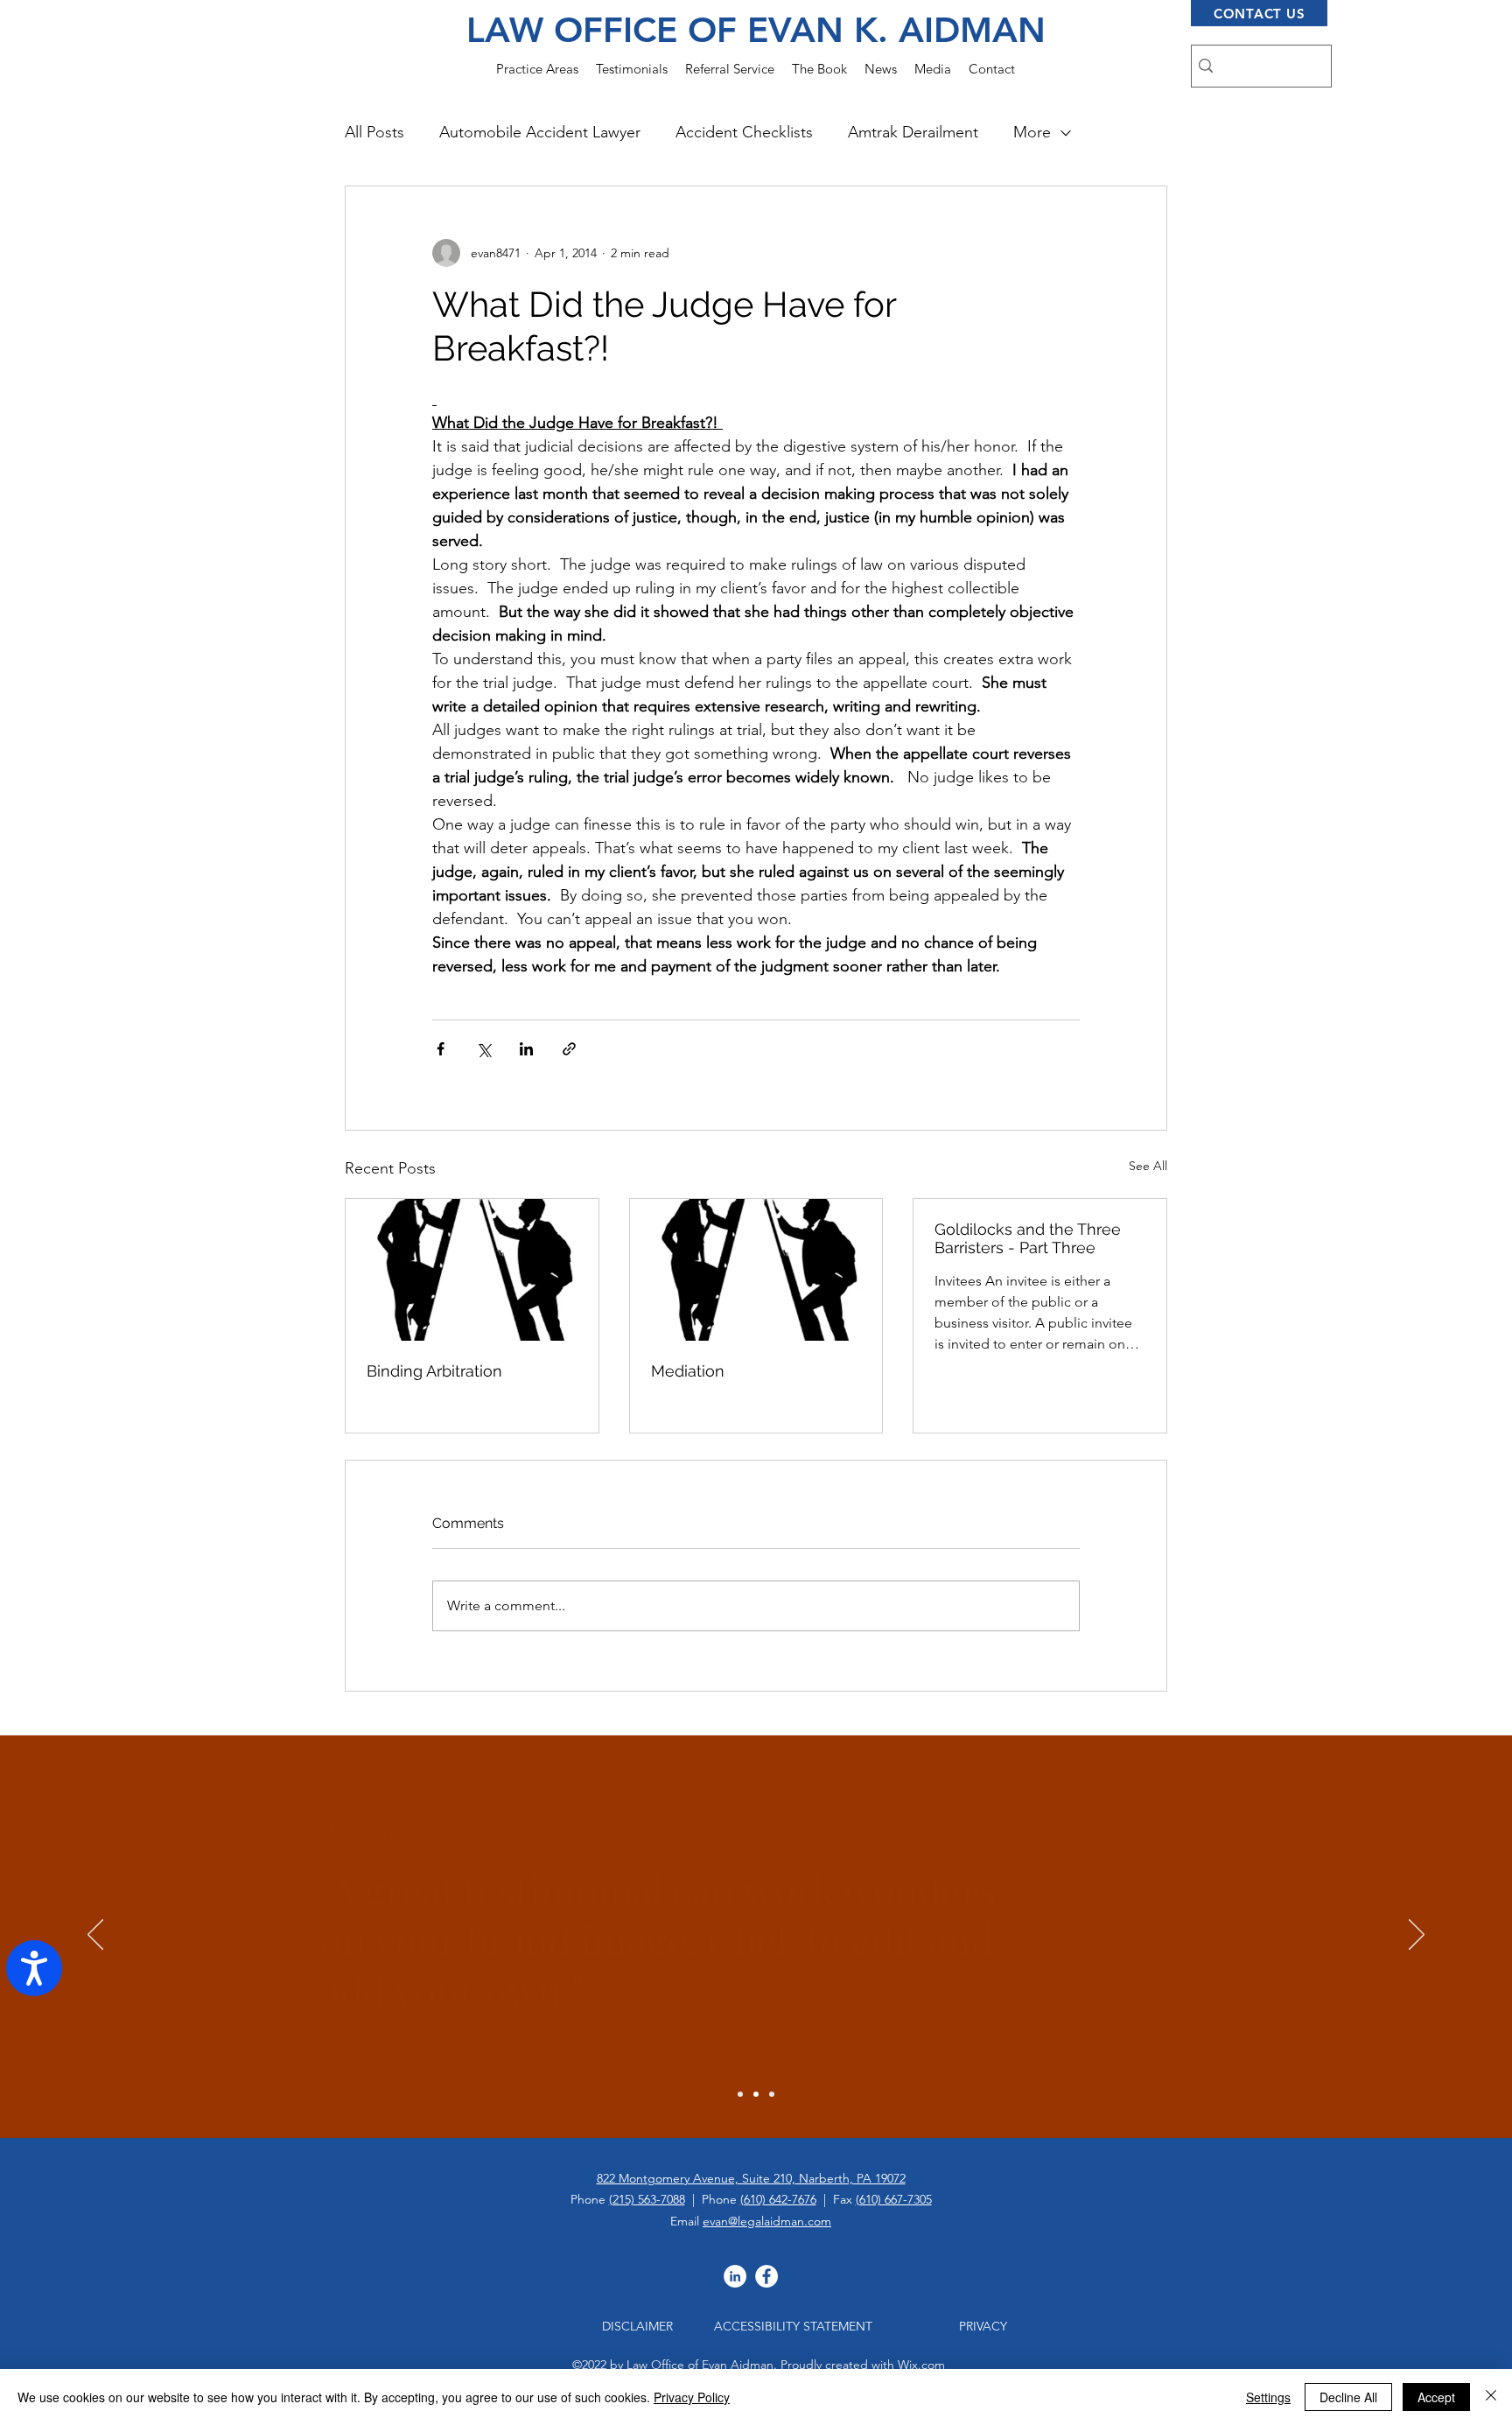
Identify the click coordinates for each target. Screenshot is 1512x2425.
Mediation (688, 1371)
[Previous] (95, 1936)
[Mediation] (756, 1270)
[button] (537, 69)
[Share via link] (569, 1049)
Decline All (1348, 2397)
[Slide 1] (740, 2094)
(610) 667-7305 (894, 2199)
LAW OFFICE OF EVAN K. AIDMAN (756, 30)
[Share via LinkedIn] (526, 1049)
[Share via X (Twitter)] (483, 1049)
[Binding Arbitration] (472, 1270)
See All (1148, 1166)
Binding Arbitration (434, 1371)
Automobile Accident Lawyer (540, 132)
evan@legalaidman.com (767, 2221)
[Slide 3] (772, 2094)
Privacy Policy (692, 2397)
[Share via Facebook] (441, 1049)
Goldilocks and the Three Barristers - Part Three (1028, 1238)
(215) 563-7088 (647, 2199)
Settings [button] (1268, 2397)
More (1032, 132)
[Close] (1491, 2397)
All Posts (374, 132)
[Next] (1417, 1936)
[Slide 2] (756, 2094)
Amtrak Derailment (913, 132)
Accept (1436, 2397)
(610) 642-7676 (778, 2199)
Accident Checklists (744, 132)
